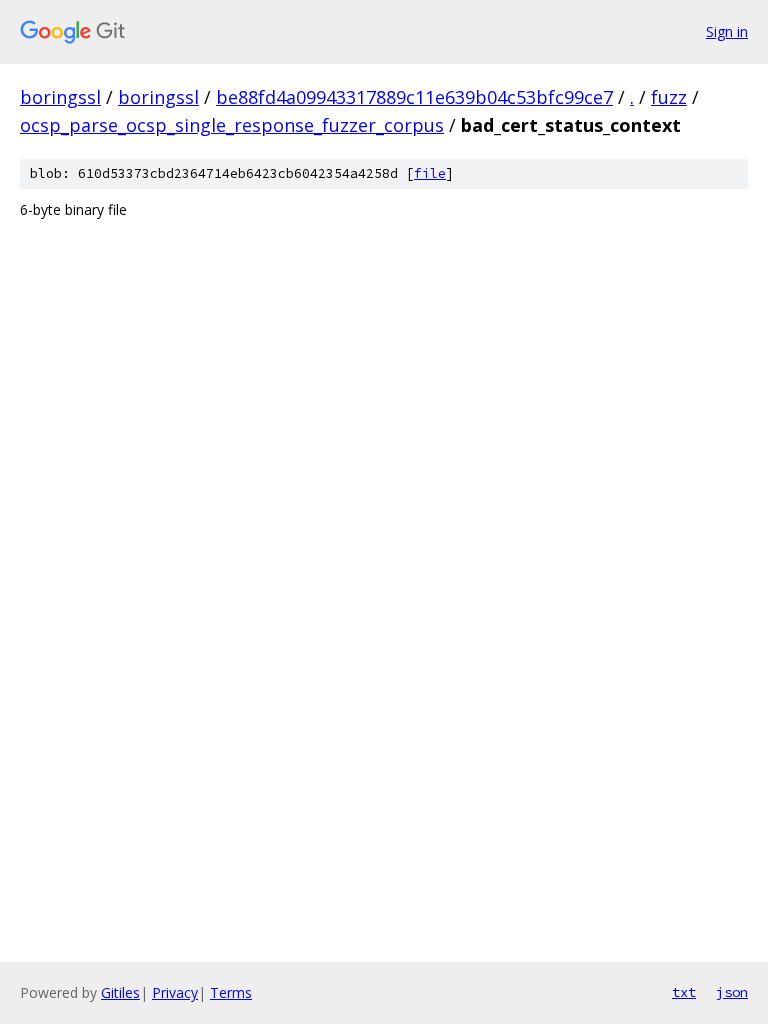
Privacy (175, 992)
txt (684, 992)
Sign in (727, 31)
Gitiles (120, 992)
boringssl (60, 97)
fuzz (669, 97)
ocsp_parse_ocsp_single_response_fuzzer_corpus (232, 125)
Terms (231, 992)
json (732, 992)
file (430, 173)
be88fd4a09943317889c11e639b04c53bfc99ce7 (414, 97)
